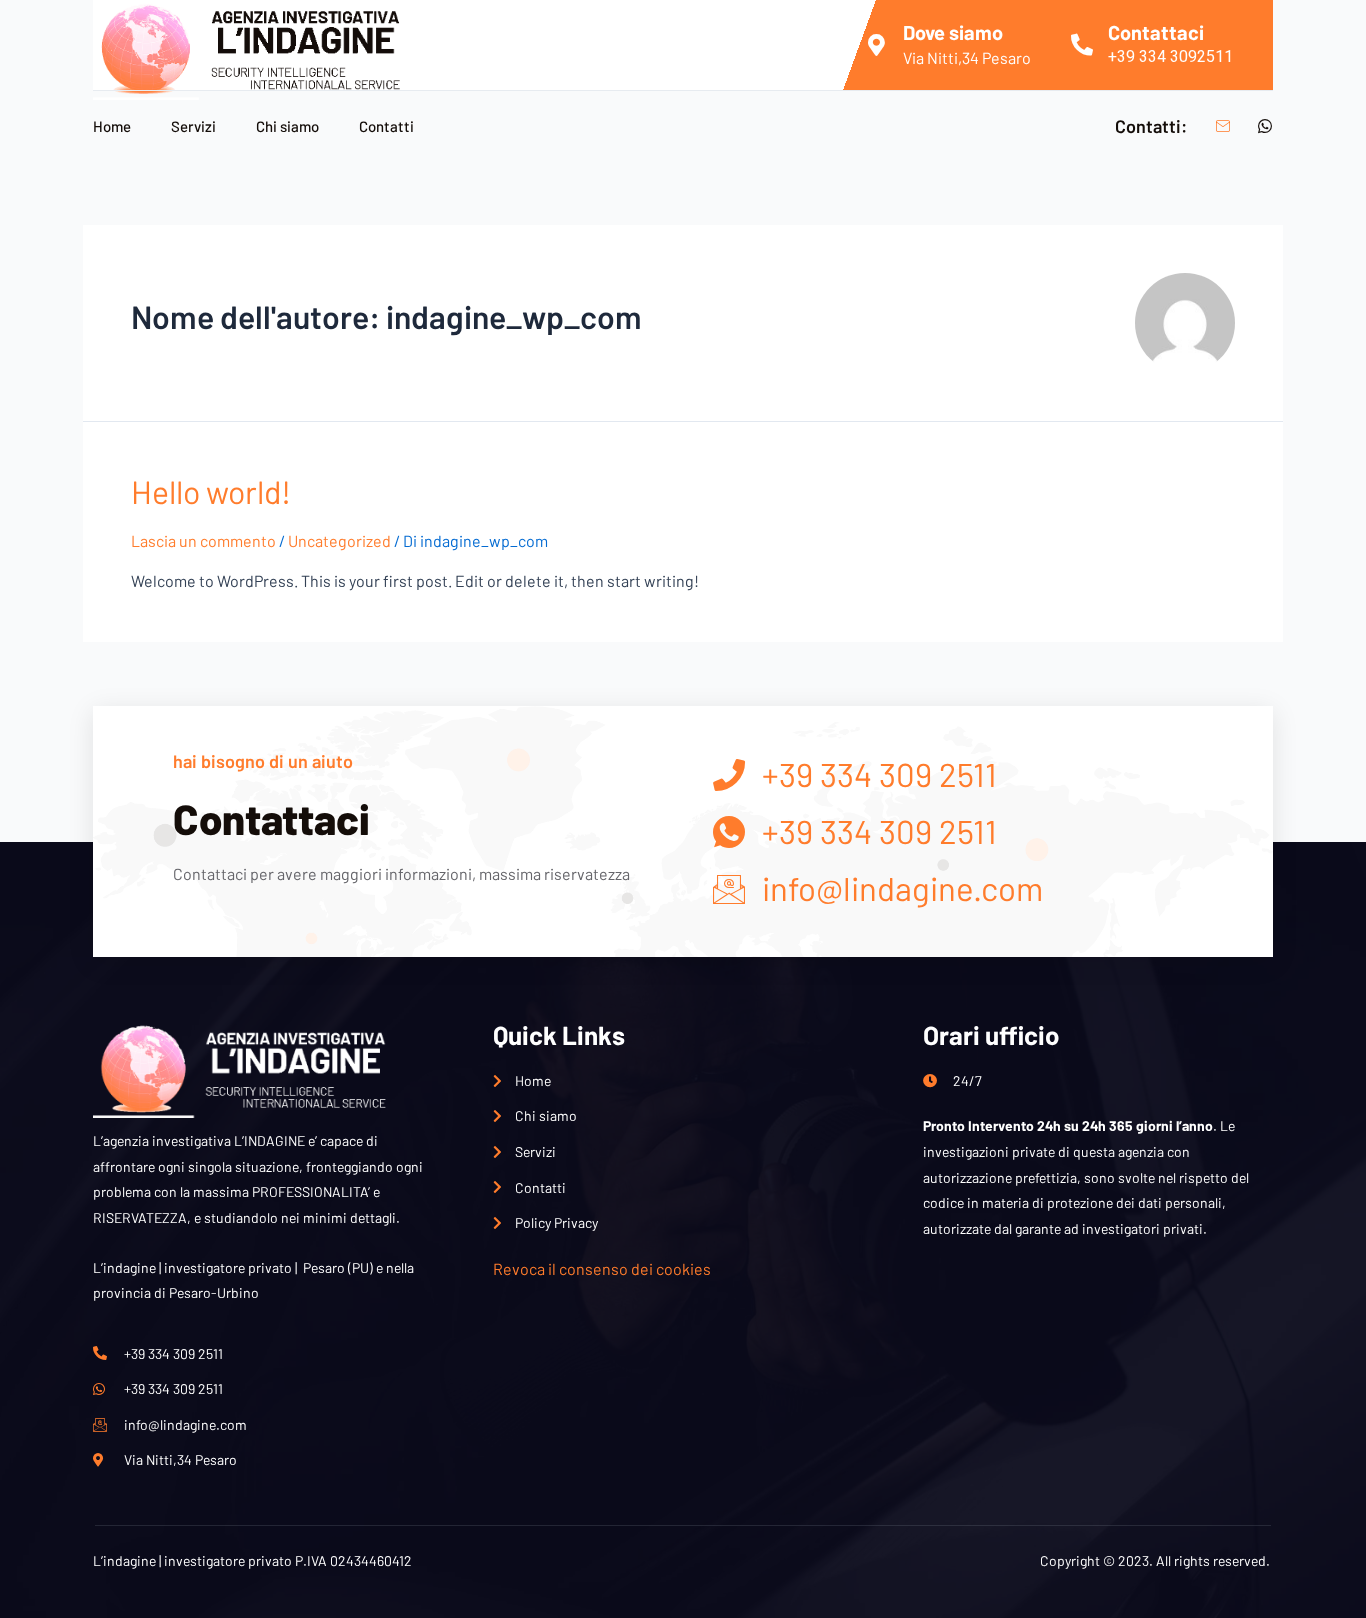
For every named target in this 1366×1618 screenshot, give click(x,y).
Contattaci (1156, 32)
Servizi (193, 126)
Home (112, 126)
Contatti (386, 126)
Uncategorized (339, 540)
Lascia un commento (203, 540)
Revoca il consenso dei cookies (602, 1268)
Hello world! (211, 491)
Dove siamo (953, 32)
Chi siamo (287, 126)
